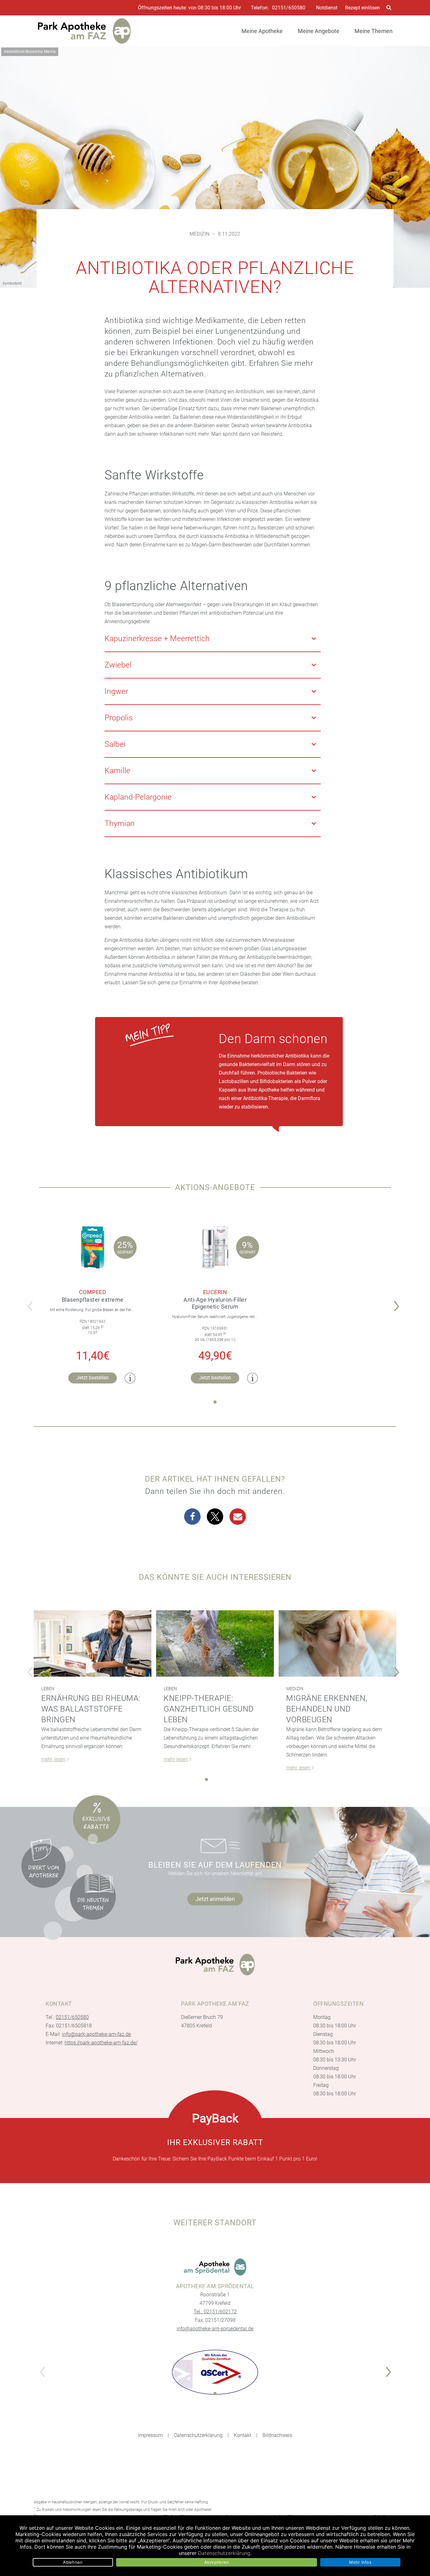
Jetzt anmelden (215, 1899)
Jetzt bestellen (93, 1378)
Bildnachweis (277, 2435)
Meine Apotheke (262, 31)
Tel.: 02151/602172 (215, 2312)
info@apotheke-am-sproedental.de (215, 2329)
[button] (398, 1302)
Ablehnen (73, 2562)
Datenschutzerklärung (198, 2435)
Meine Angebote (319, 31)
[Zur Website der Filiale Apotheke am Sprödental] (215, 2267)
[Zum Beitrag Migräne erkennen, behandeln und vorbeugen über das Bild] (337, 1643)
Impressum (150, 2435)
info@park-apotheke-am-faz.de (96, 2034)
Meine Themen (373, 31)
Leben (48, 1689)
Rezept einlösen (362, 8)
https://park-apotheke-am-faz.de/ (101, 2043)
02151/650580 (289, 8)
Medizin (199, 234)
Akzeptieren (217, 2562)
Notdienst (327, 8)
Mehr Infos (360, 2562)
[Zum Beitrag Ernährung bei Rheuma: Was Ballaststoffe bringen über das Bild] (93, 1643)
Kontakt (243, 2435)
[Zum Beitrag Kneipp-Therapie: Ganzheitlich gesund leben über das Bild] (215, 1643)
